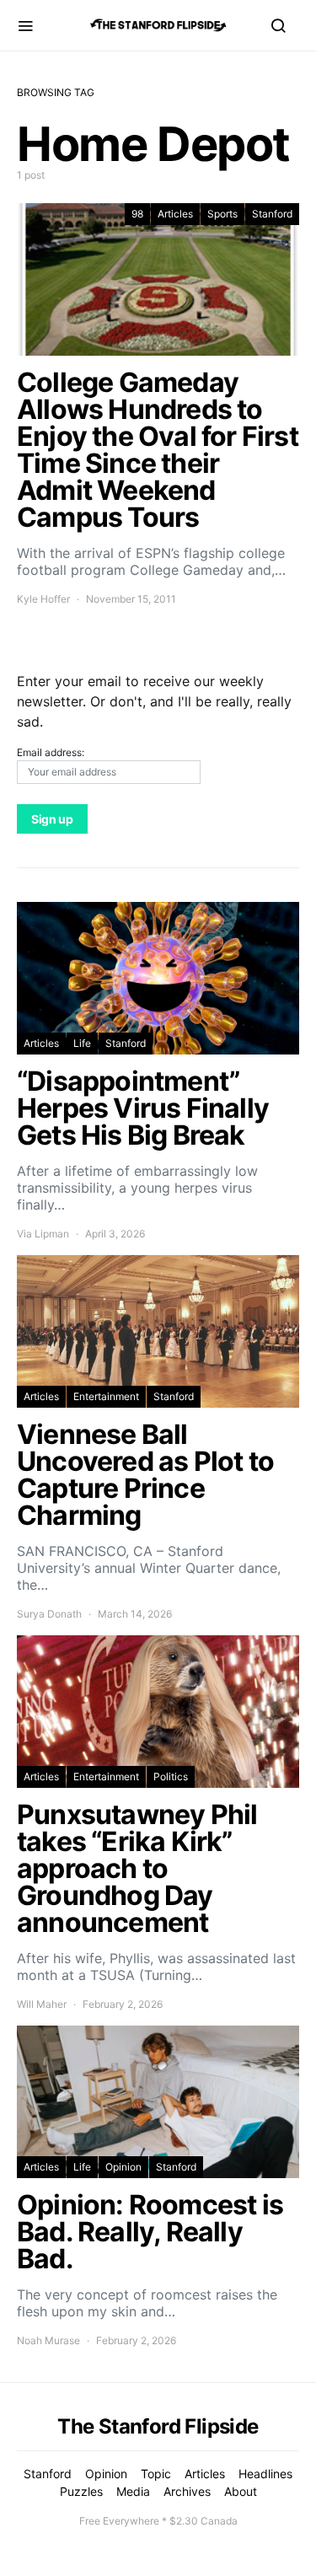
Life (82, 1043)
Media (133, 2491)
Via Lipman (43, 1234)
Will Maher (42, 2004)
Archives (187, 2491)
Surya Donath (49, 1614)
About (241, 2491)
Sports (222, 214)
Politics (171, 1776)
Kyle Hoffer (43, 599)
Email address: (51, 752)
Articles (175, 214)
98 (137, 214)
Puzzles (81, 2491)
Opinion (123, 2167)
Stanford (272, 214)
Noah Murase (48, 2340)
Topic (156, 2474)
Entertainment (106, 1396)
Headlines (265, 2474)
